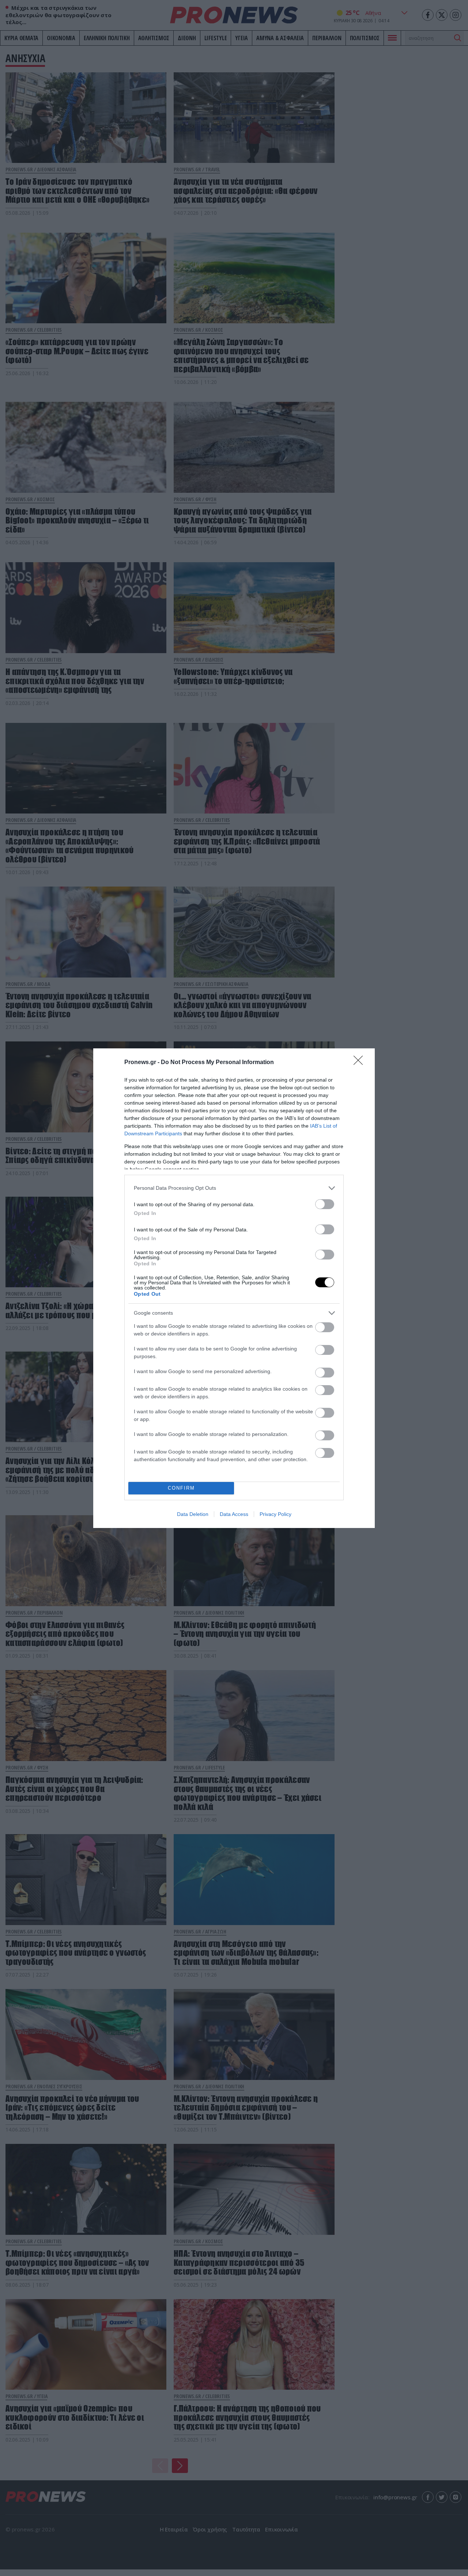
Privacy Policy (275, 1514)
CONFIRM (181, 1488)
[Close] (361, 1063)
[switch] (325, 1204)
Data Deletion (193, 1514)
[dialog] (234, 1288)
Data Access (234, 1514)
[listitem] (234, 1188)
